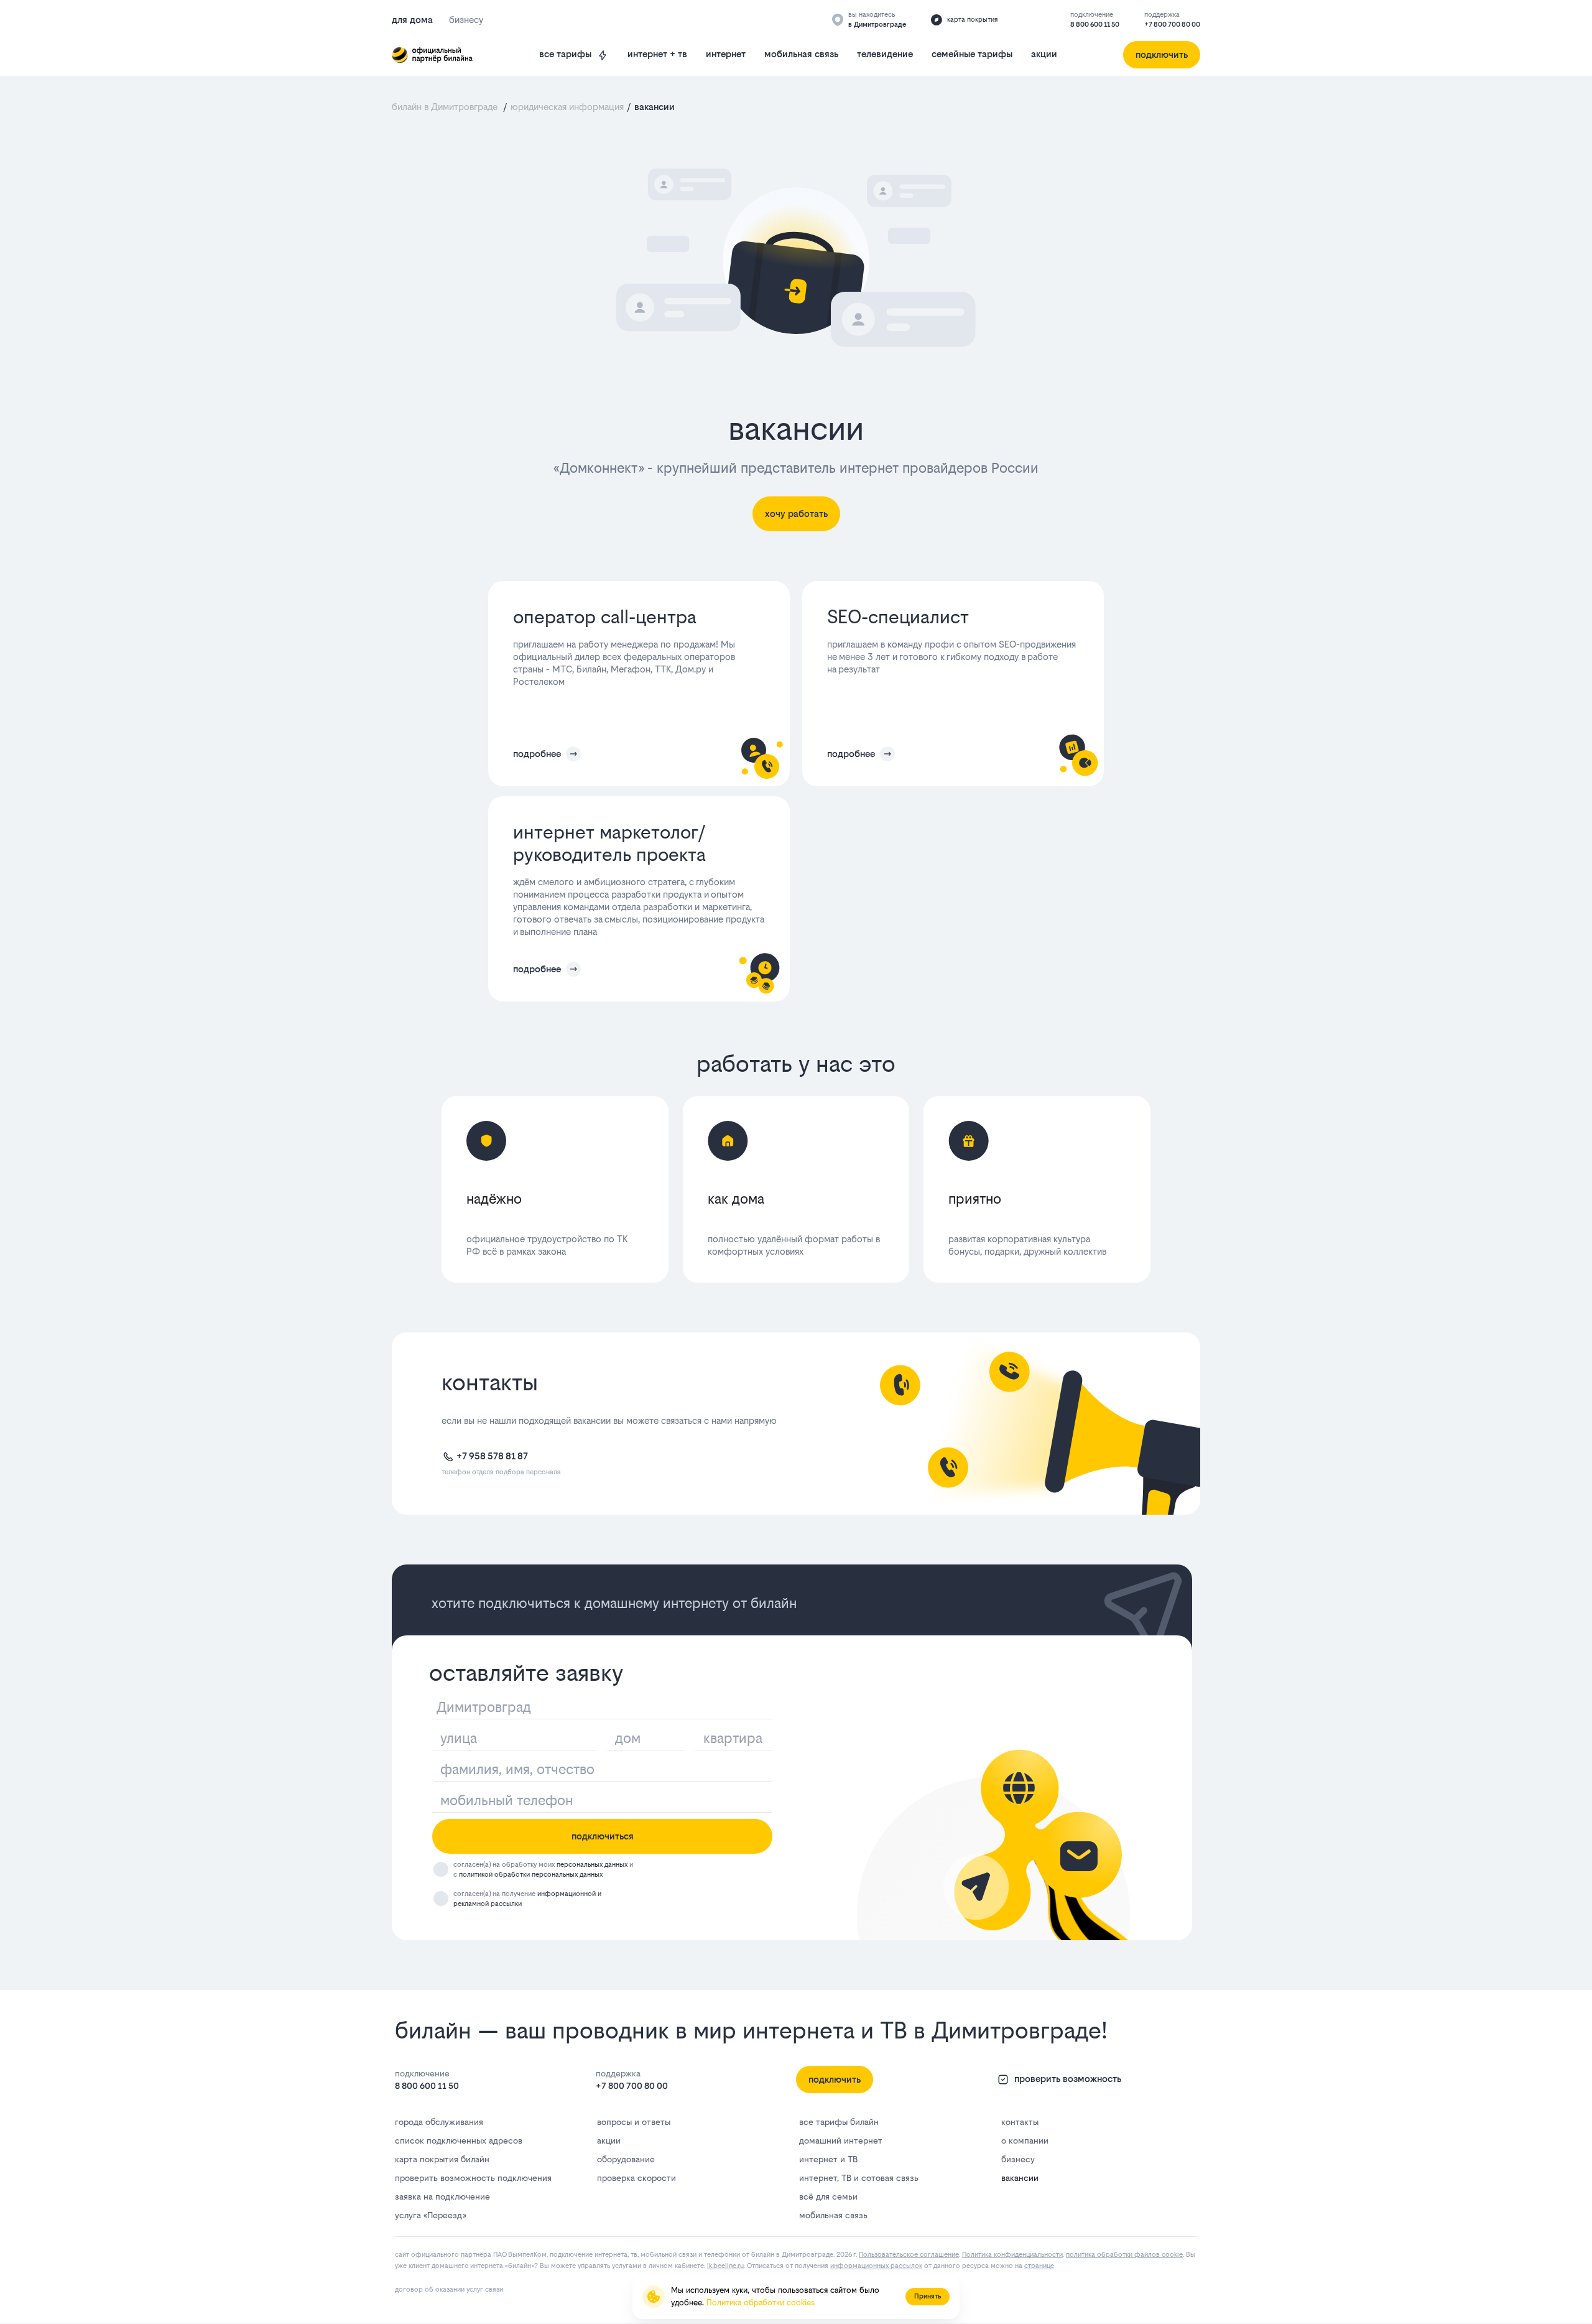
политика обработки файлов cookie (1124, 2255)
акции (1044, 54)
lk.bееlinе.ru (725, 2266)
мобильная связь (801, 54)
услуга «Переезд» (430, 2215)
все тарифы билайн (839, 2122)
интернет (726, 54)
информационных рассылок (876, 2266)
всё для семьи (828, 2196)
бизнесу (1018, 2159)
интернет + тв (657, 54)
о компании (1025, 2140)
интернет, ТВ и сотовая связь (859, 2178)
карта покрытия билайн (442, 2159)
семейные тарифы (972, 54)
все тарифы (565, 54)
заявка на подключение (442, 2196)
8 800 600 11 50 (1095, 25)
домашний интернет (841, 2140)
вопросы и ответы (634, 2122)
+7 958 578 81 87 (492, 1456)
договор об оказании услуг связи (449, 2289)
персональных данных (592, 1865)
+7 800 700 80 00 (1172, 25)
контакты (1020, 2122)
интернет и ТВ (828, 2159)
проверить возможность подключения (473, 2178)
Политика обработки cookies (761, 2303)
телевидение (885, 54)
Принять (928, 2296)
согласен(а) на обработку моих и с (543, 1870)
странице (1039, 2266)
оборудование (626, 2159)
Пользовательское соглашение (909, 2255)
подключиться (603, 1836)
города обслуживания (439, 2122)
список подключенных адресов (459, 2140)
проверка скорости (636, 2178)
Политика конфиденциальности (1012, 2255)
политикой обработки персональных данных (531, 1875)
